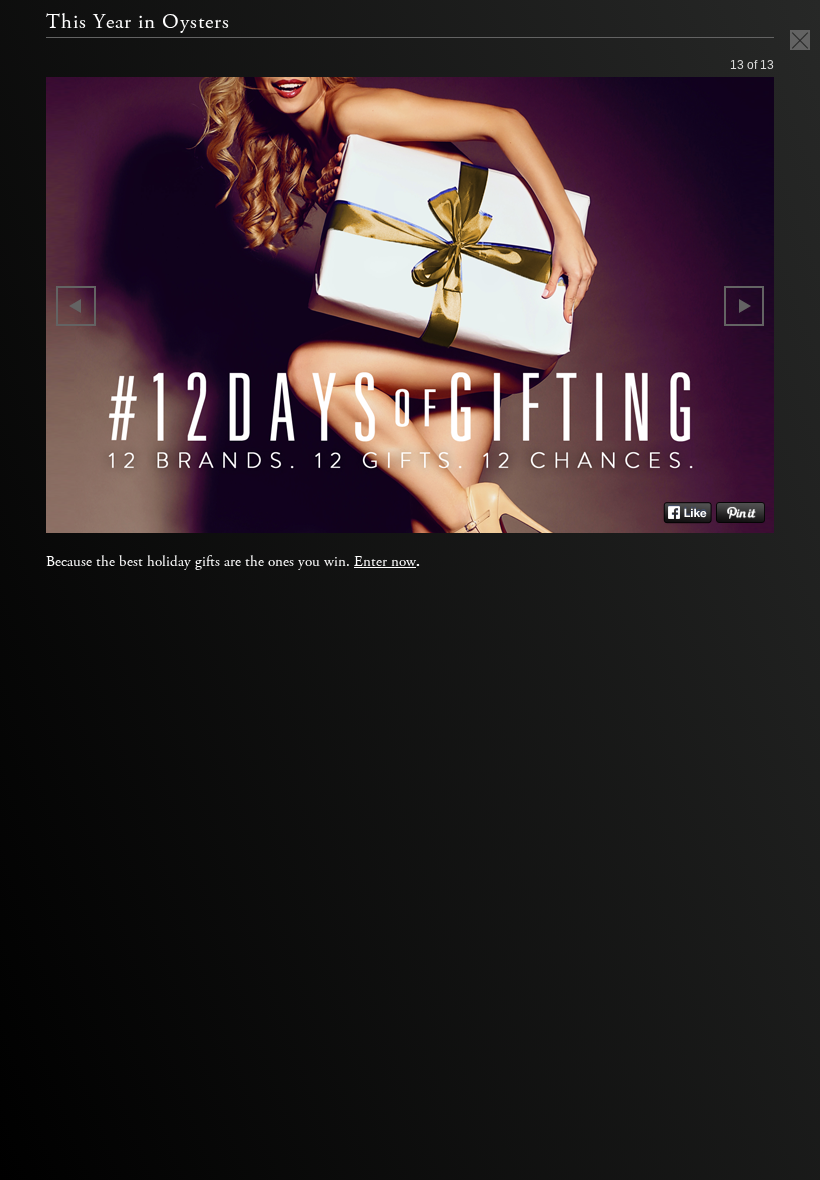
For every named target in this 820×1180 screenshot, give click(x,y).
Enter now (385, 562)
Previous (76, 306)
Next (744, 306)
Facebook (687, 513)
